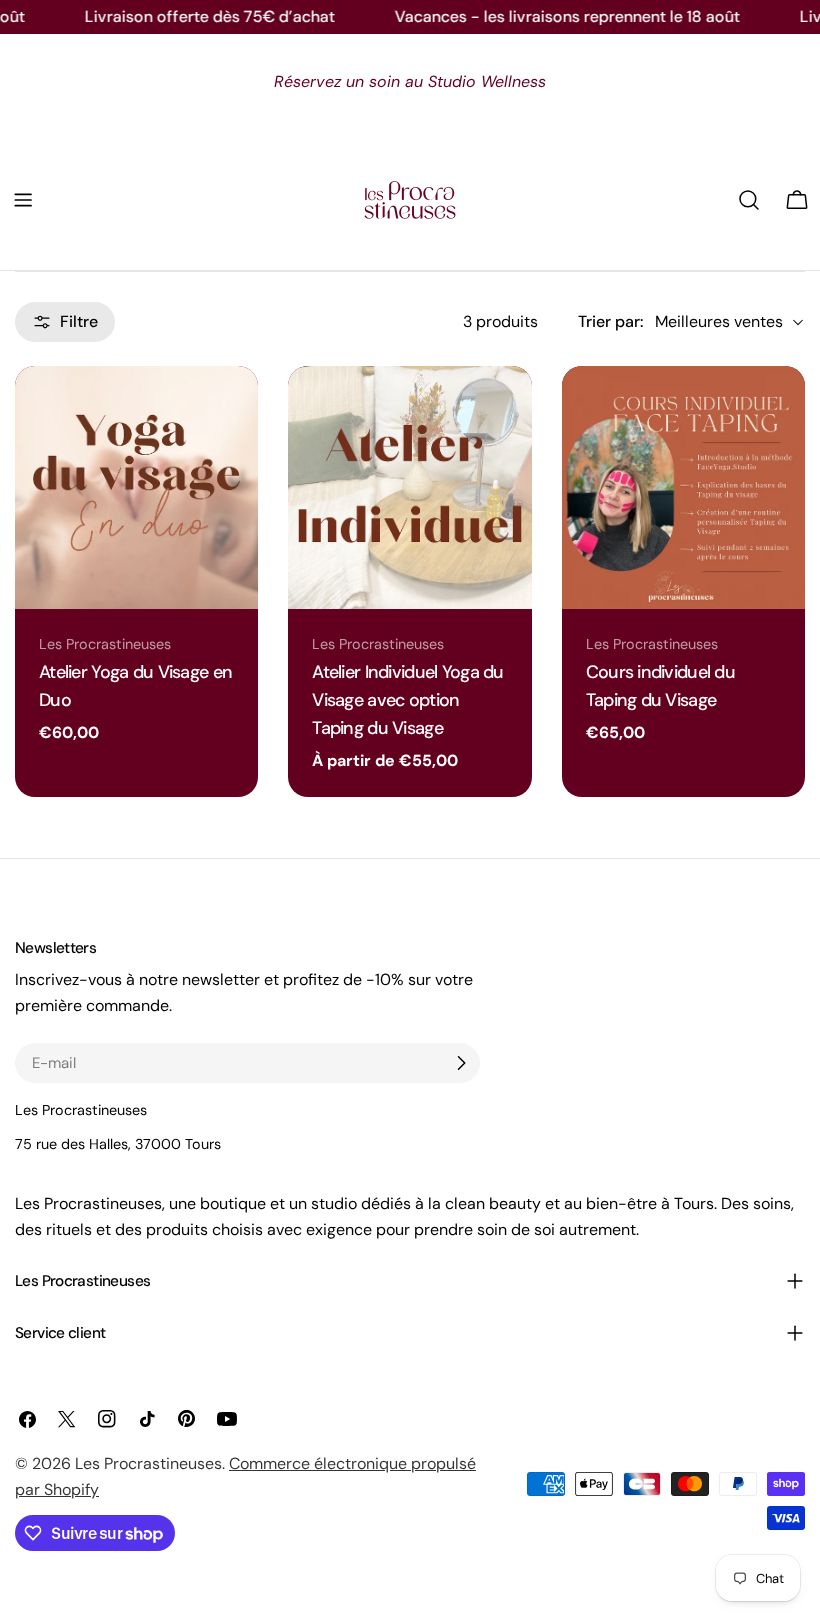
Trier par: (610, 321)
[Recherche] (749, 200)
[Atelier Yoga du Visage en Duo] (136, 487)
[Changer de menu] (23, 200)
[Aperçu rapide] (233, 406)
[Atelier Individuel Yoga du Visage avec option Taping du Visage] (409, 487)
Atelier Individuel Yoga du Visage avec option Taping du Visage (407, 700)
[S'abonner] (461, 1063)
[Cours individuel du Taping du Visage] (683, 487)
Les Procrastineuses (148, 1463)
